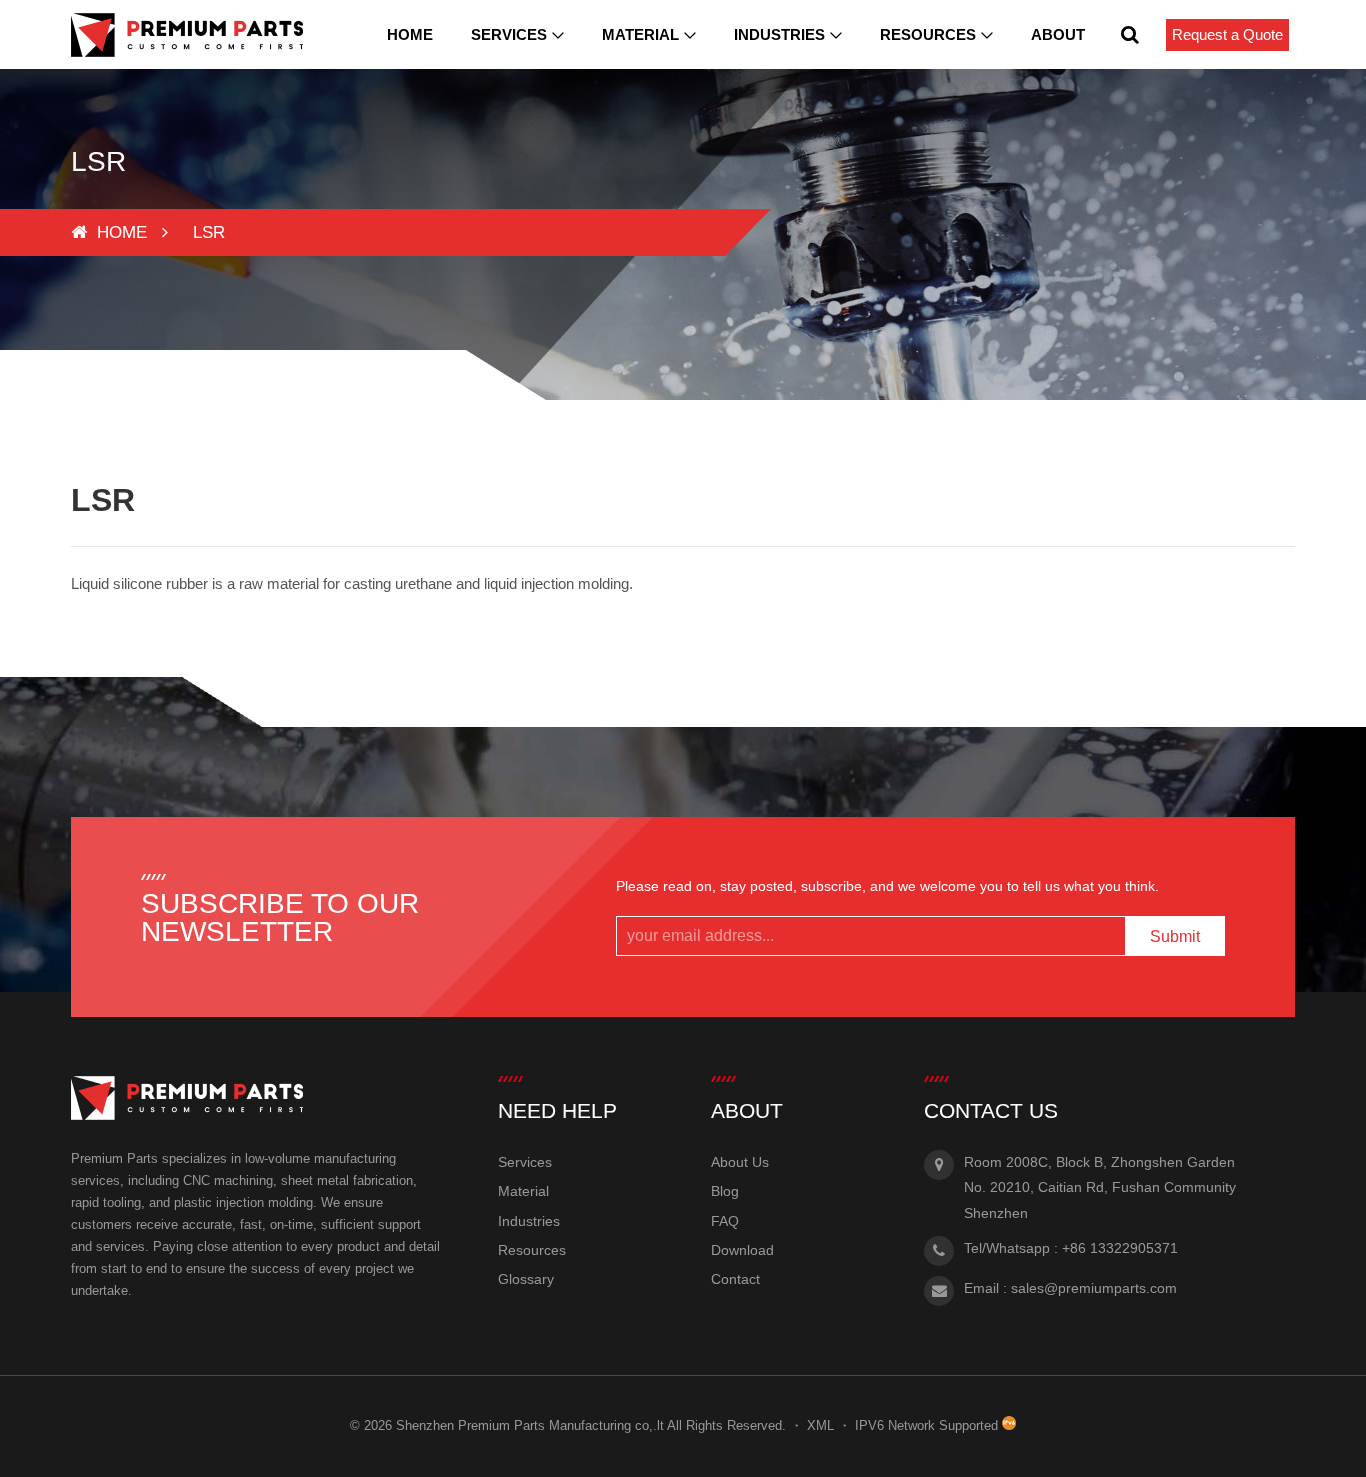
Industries (779, 34)
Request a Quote (1227, 34)
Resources (928, 34)
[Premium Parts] (187, 35)
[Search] (1130, 34)
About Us (740, 1162)
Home (410, 34)
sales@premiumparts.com (1094, 1288)
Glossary (526, 1279)
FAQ (725, 1221)
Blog (725, 1191)
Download (742, 1250)
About (1058, 34)
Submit (1175, 936)
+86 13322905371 (1120, 1248)
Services (509, 34)
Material (640, 34)
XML (820, 1425)
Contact (735, 1279)
